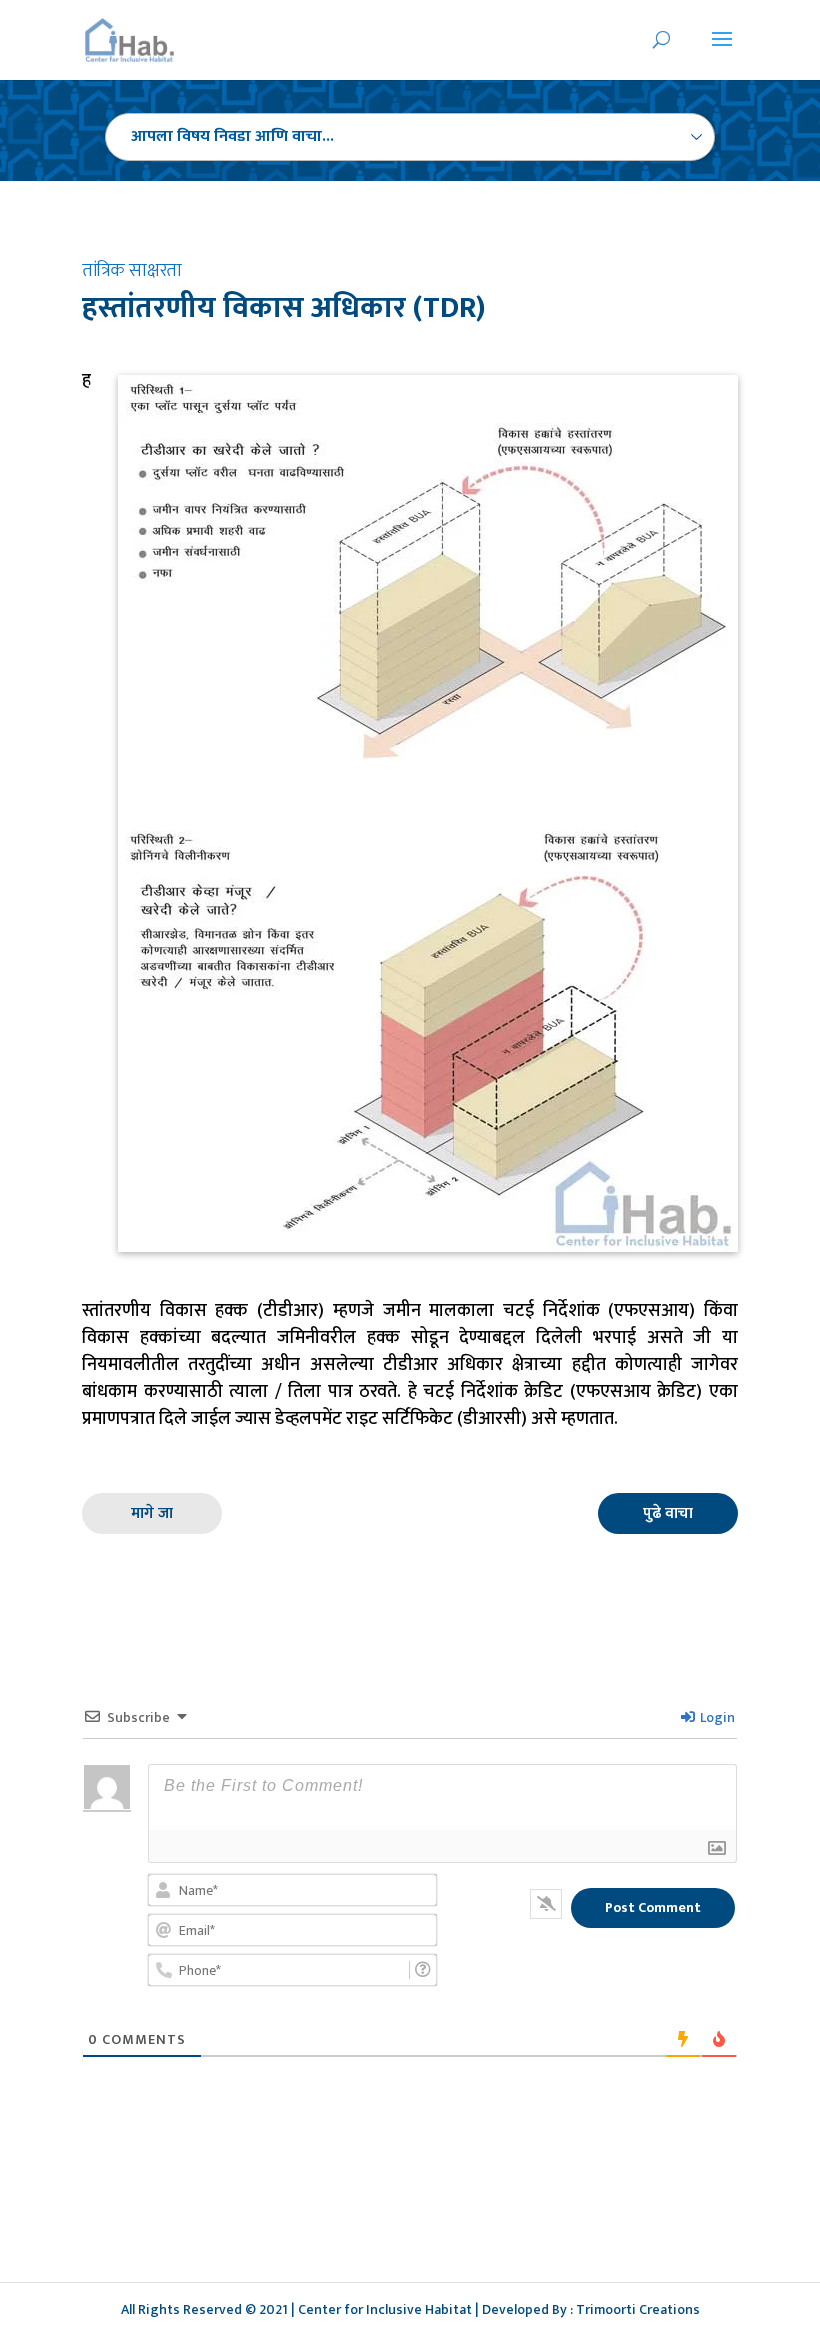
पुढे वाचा (668, 1513)
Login (716, 1717)
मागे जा (152, 1513)
